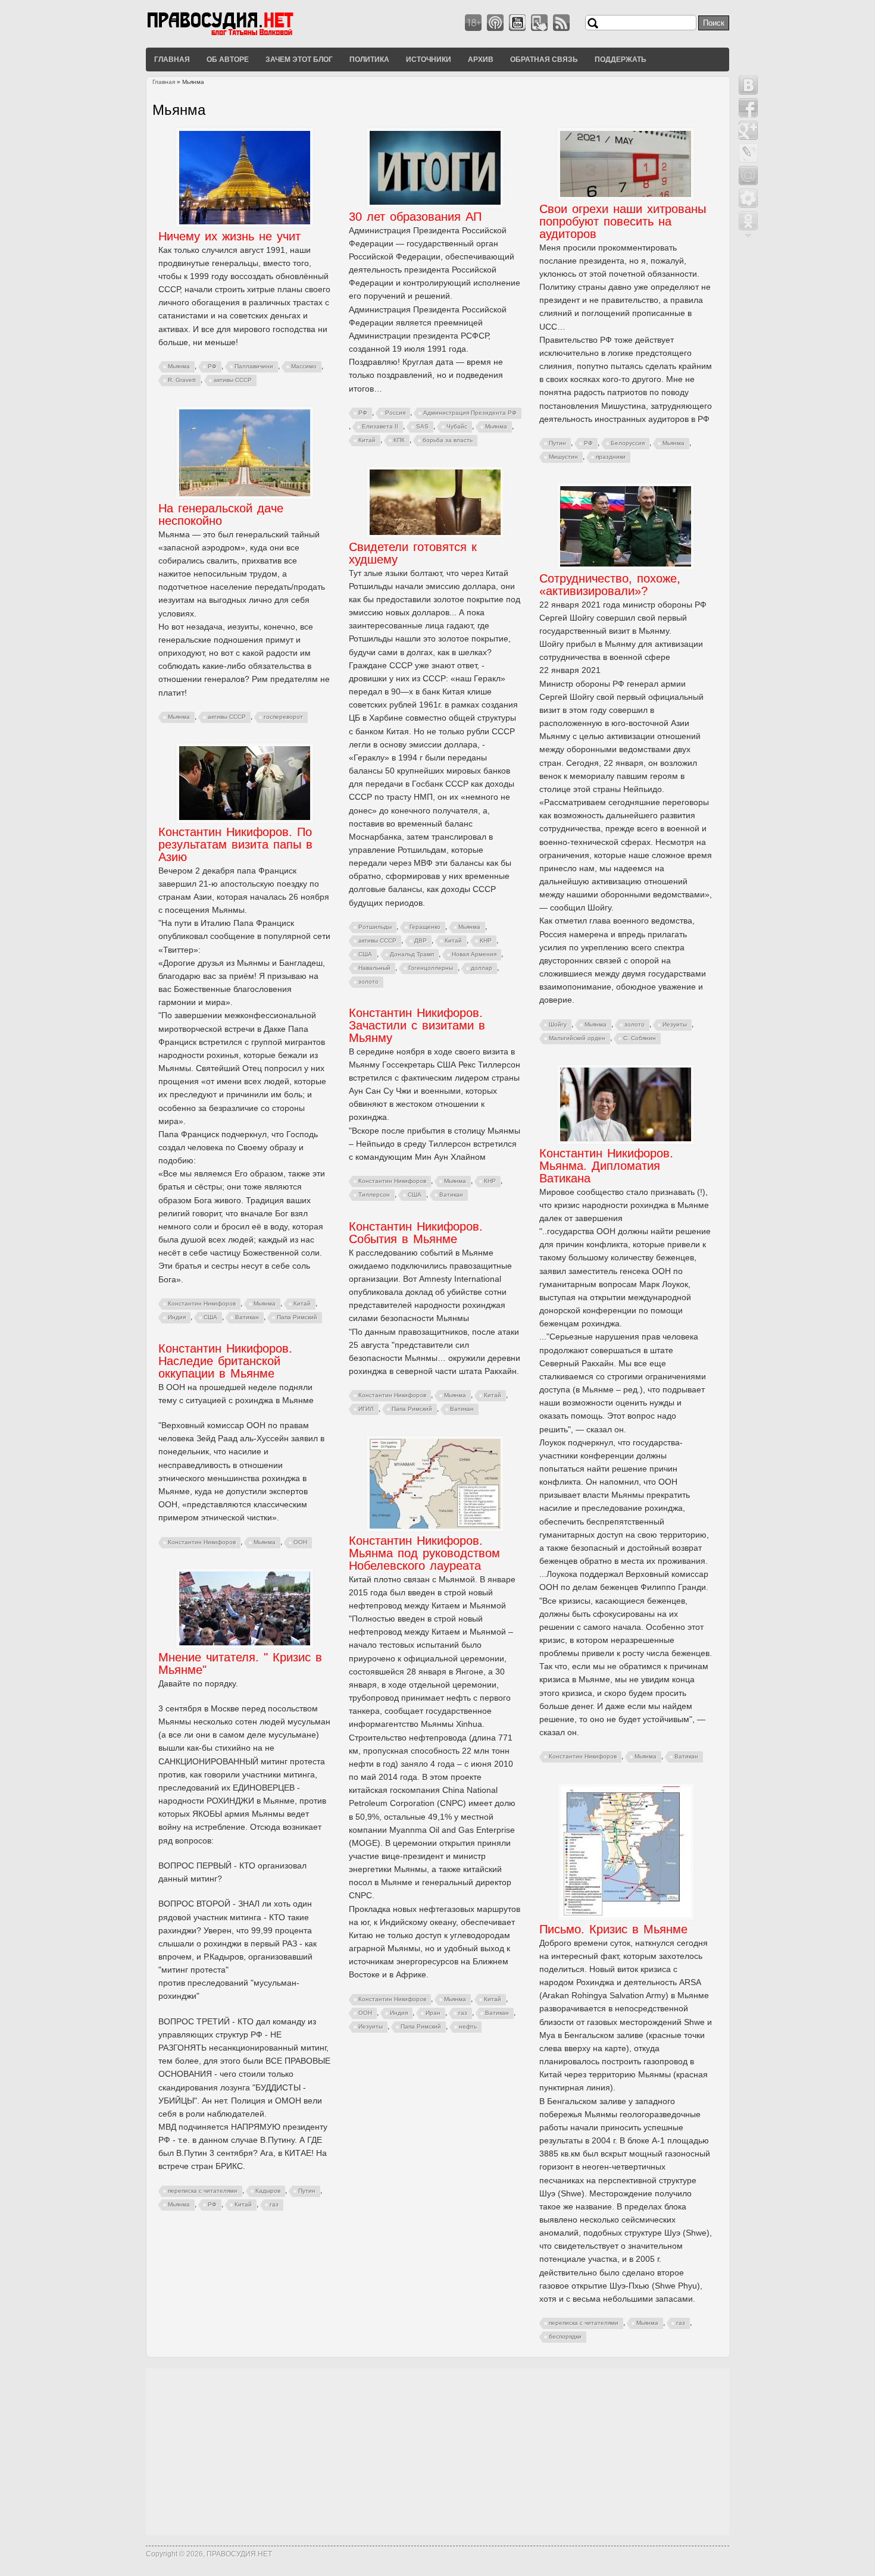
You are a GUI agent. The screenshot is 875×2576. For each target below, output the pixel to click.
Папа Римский (297, 1317)
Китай (367, 440)
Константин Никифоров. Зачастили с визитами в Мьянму (417, 1025)
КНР (486, 940)
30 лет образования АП (415, 217)
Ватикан (247, 1317)
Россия (395, 413)
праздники (611, 457)
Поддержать (621, 59)
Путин (557, 443)
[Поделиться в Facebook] (748, 108)
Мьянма (179, 366)
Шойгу (558, 1024)
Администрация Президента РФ (470, 413)
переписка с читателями (203, 2191)
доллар (482, 968)
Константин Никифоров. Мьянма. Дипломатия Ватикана (606, 1166)
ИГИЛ (366, 1409)
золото (368, 982)
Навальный (374, 968)
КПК (399, 440)
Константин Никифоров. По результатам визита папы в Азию (235, 844)
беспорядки (565, 2336)
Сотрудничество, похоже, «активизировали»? (610, 585)
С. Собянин (640, 1038)
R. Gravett (182, 380)
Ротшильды (375, 927)
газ (463, 2013)
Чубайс (457, 426)
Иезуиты (675, 1024)
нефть (468, 2026)
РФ (212, 366)
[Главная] (235, 35)
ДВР (421, 940)
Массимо (304, 366)
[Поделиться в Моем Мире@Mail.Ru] (748, 176)
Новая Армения (474, 954)
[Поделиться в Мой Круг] (748, 198)
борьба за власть (448, 440)
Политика (369, 59)
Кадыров (268, 2191)
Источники (429, 59)
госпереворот (283, 717)
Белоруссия (628, 443)
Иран (433, 2013)
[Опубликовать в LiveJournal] (748, 153)
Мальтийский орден (577, 1038)
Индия (177, 1317)
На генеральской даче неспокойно (221, 514)
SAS (422, 426)
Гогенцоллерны (431, 968)
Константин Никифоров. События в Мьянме (416, 1233)
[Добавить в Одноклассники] (748, 221)
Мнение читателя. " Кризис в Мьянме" (240, 1663)
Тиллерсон (374, 1195)
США (365, 954)
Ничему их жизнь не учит (229, 236)
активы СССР (233, 380)
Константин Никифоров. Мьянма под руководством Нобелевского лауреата (424, 1553)
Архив (481, 59)
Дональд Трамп (412, 954)
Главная (172, 59)
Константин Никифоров (202, 1303)
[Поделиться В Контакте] (748, 85)
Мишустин (563, 457)
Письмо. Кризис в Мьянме (613, 1929)
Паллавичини (254, 366)
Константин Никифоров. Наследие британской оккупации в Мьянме (225, 1361)
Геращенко (425, 927)
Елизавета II (380, 426)
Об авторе (228, 59)
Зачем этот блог (299, 59)
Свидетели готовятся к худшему (413, 553)
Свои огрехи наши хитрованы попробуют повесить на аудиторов (623, 221)
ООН (300, 1542)
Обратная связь (544, 59)
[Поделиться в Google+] (748, 130)
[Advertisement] (437, 2452)
